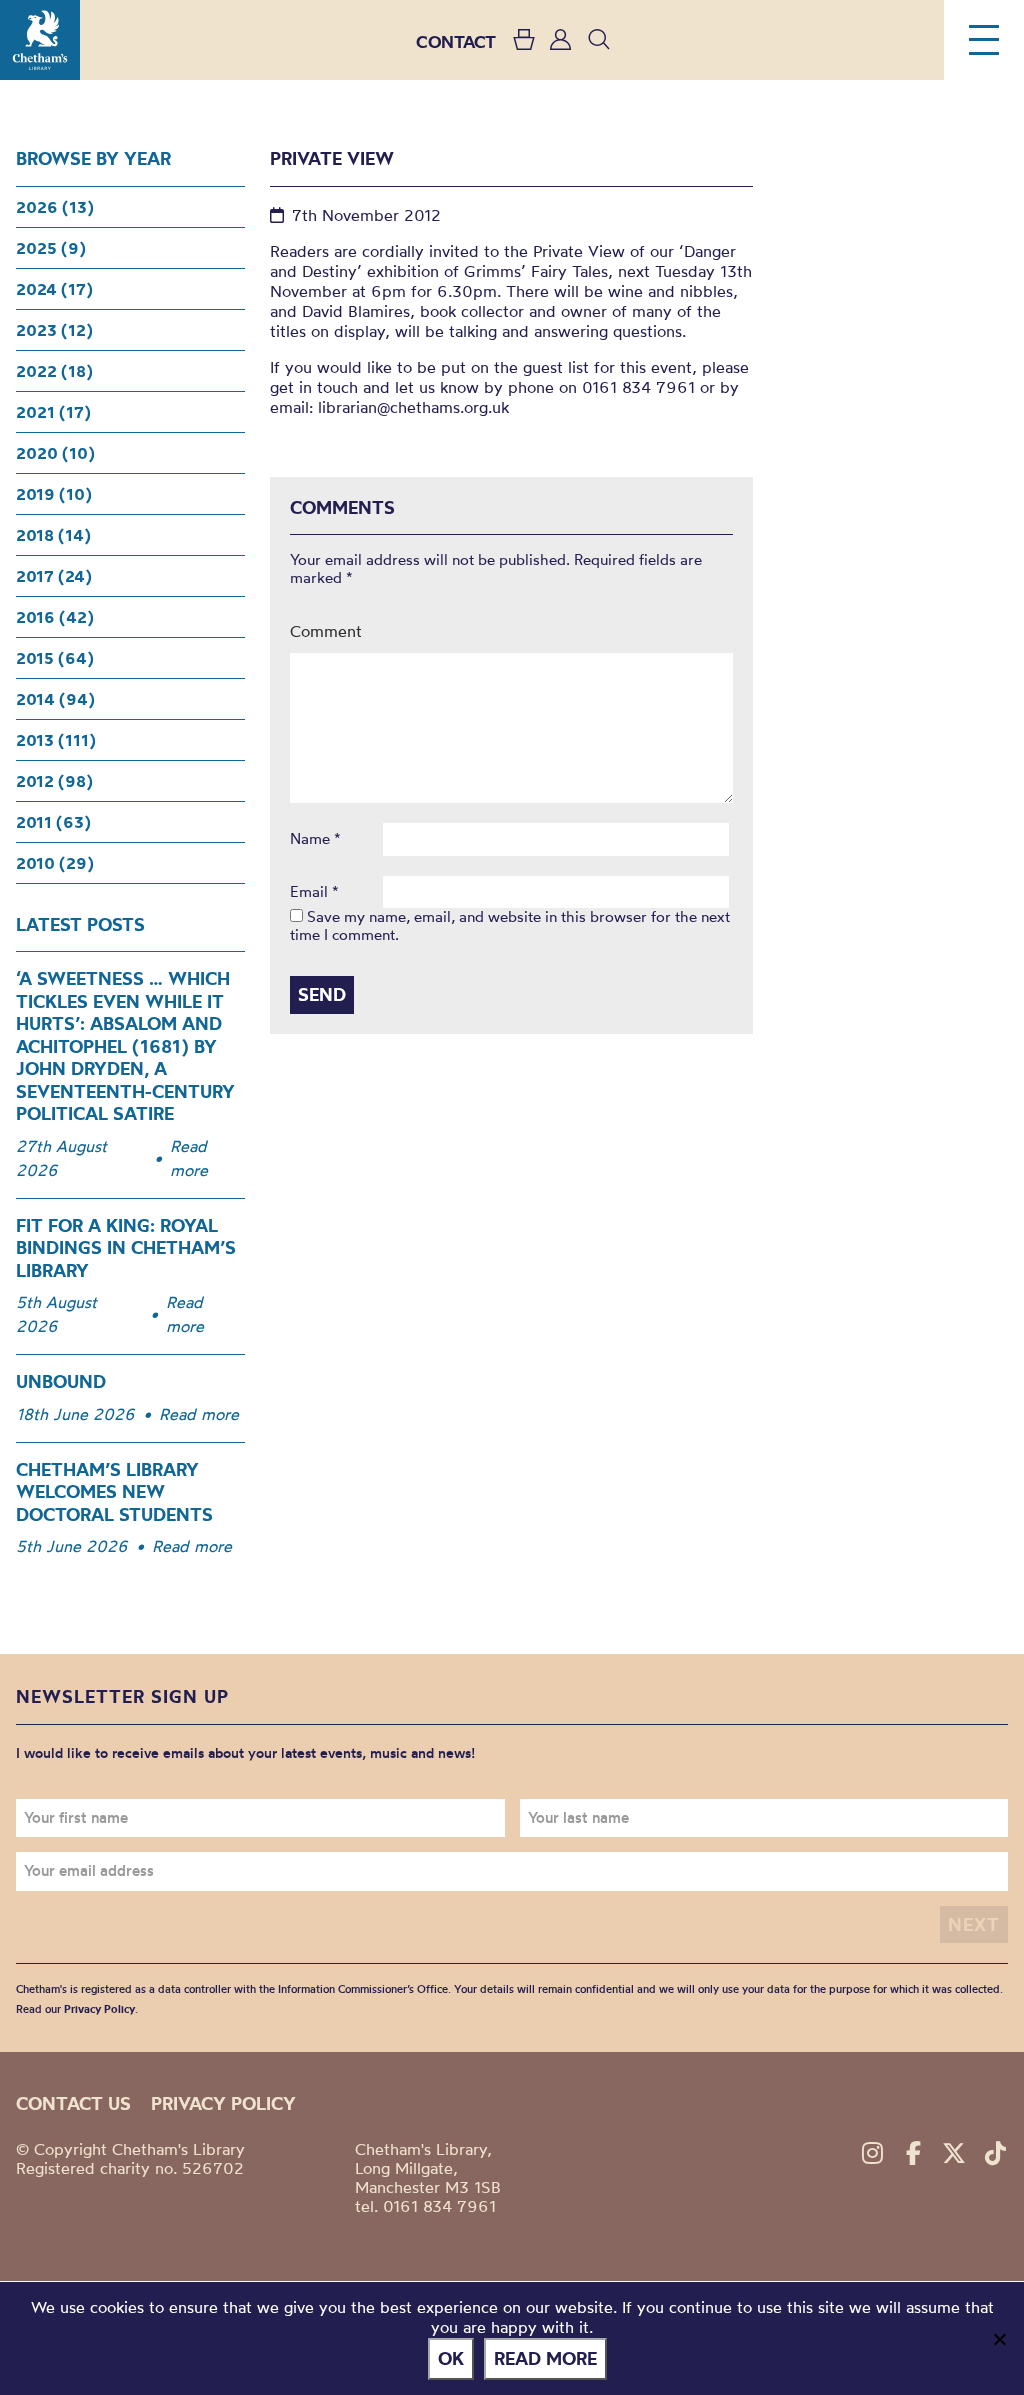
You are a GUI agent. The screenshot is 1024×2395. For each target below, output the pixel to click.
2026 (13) (55, 207)
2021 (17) (53, 412)
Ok (451, 2358)
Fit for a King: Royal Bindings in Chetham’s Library (126, 1248)
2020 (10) (55, 453)
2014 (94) (55, 699)
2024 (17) (54, 289)
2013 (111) (56, 740)
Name (315, 839)
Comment (326, 631)
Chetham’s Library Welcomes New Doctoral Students (114, 1492)
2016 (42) (55, 617)
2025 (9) (51, 248)
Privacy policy (223, 2103)
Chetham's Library (40, 40)
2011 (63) (53, 822)
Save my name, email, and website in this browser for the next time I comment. (510, 925)
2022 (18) (54, 371)
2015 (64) (55, 658)
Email (314, 892)
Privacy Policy (99, 2009)
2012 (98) (54, 781)
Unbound (61, 1381)
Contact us (73, 2103)
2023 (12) (54, 330)
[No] (999, 2339)
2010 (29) (55, 863)
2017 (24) (54, 576)
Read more (189, 1158)
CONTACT (456, 41)
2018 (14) (53, 535)
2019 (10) (54, 494)
